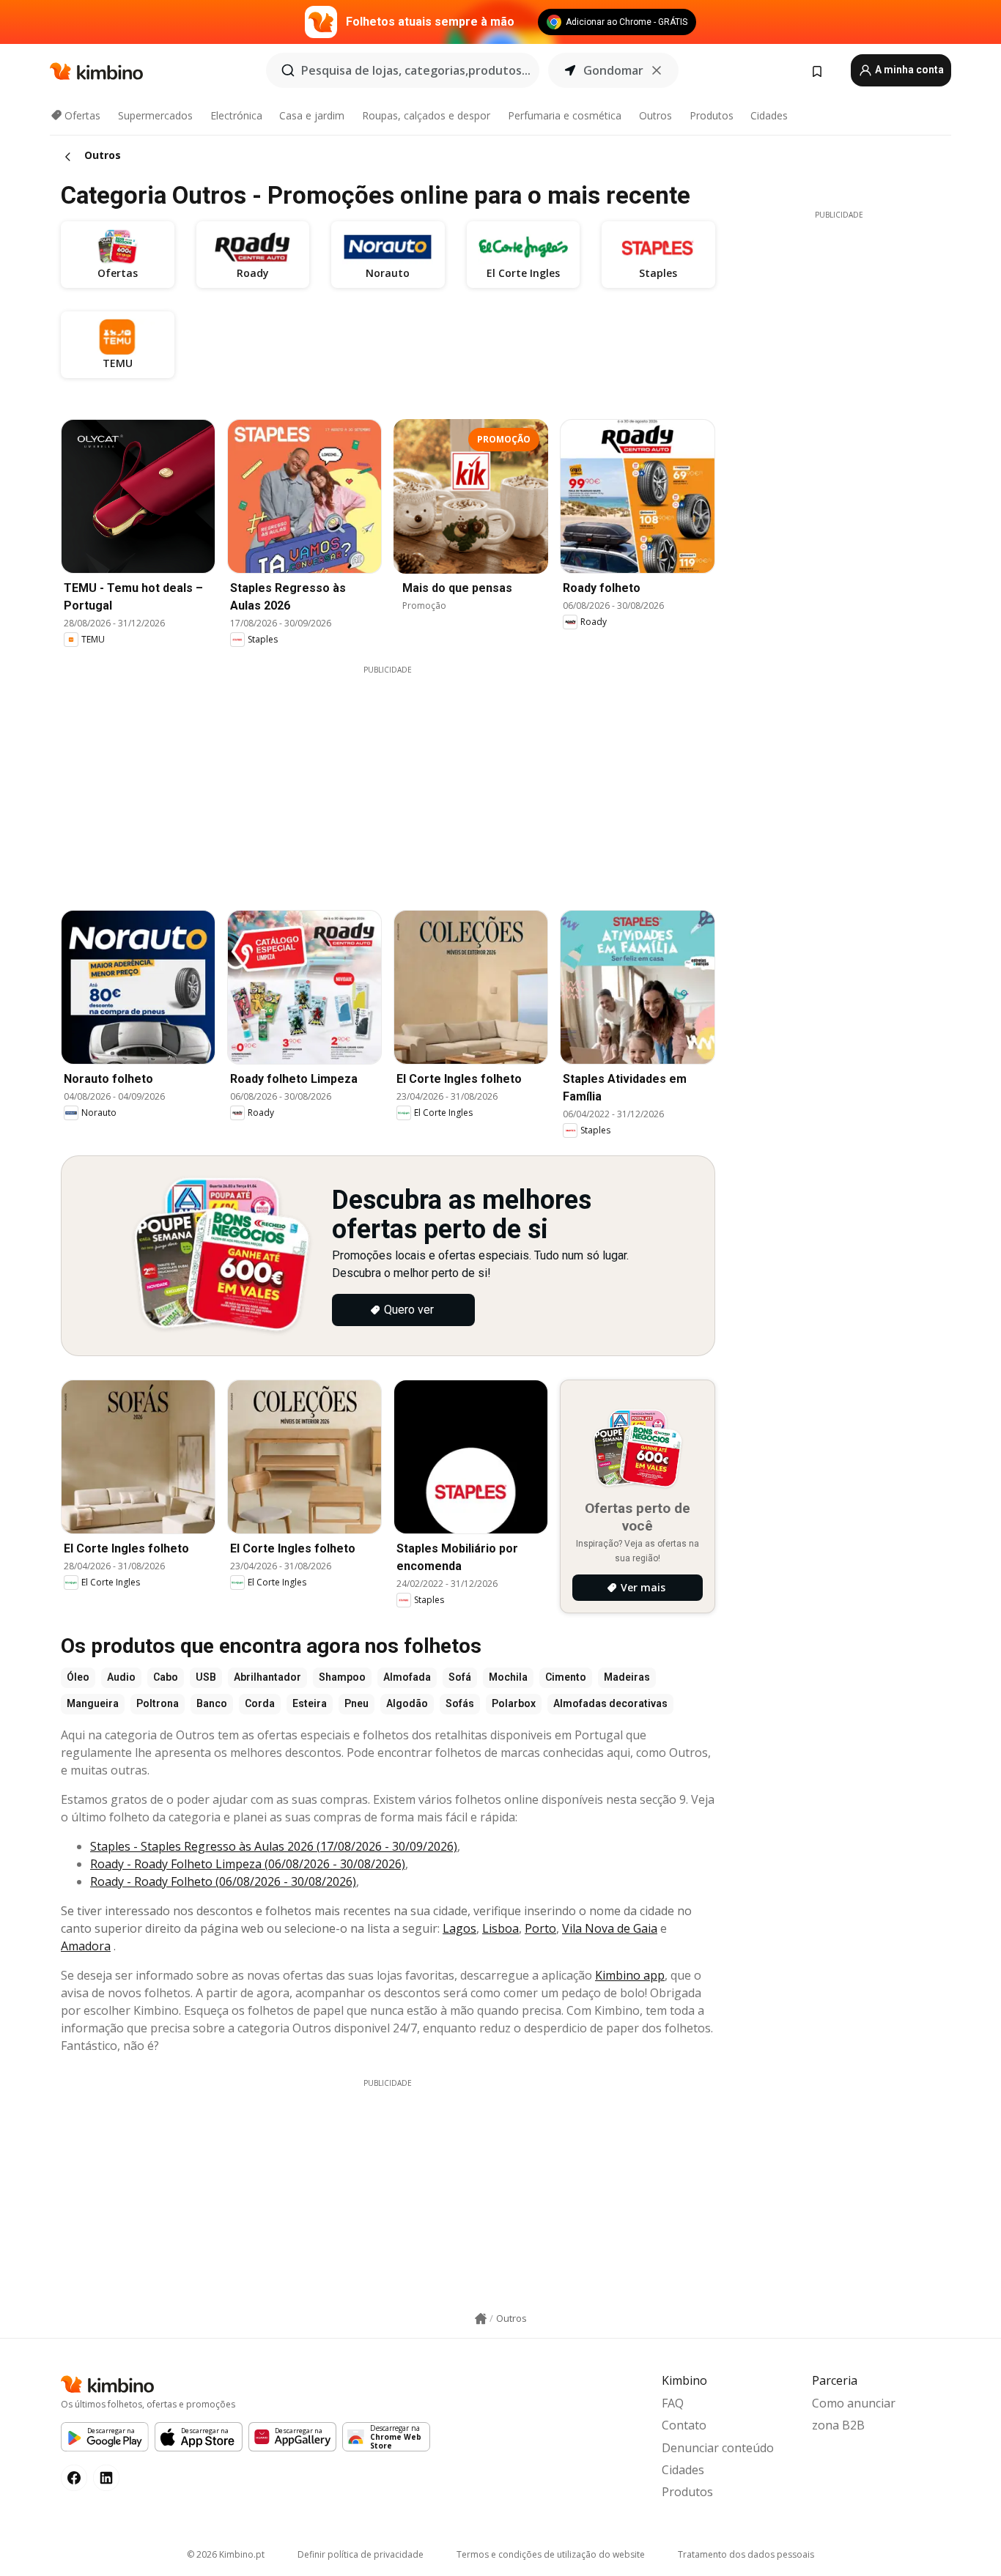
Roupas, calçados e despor (426, 115)
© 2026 (226, 2554)
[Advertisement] (399, 778)
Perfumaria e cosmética (565, 115)
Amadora (86, 1946)
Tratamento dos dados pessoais (746, 2554)
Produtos (712, 115)
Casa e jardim (312, 115)
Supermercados (155, 115)
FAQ (673, 2403)
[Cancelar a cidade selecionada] (657, 70)
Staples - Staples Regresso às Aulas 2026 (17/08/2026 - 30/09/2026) (274, 1846)
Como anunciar (854, 2403)
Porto (540, 1928)
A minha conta (908, 70)
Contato (684, 2425)
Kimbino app (630, 1975)
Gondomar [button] (613, 70)
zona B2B (838, 2425)
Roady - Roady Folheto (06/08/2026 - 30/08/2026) (223, 1881)
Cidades (769, 115)
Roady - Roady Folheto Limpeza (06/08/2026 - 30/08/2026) (248, 1864)
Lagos (459, 1928)
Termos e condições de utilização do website (551, 2554)
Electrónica (236, 115)
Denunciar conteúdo (718, 2448)
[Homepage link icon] (481, 2319)
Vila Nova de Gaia (610, 1928)
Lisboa (500, 1928)
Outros (655, 115)
